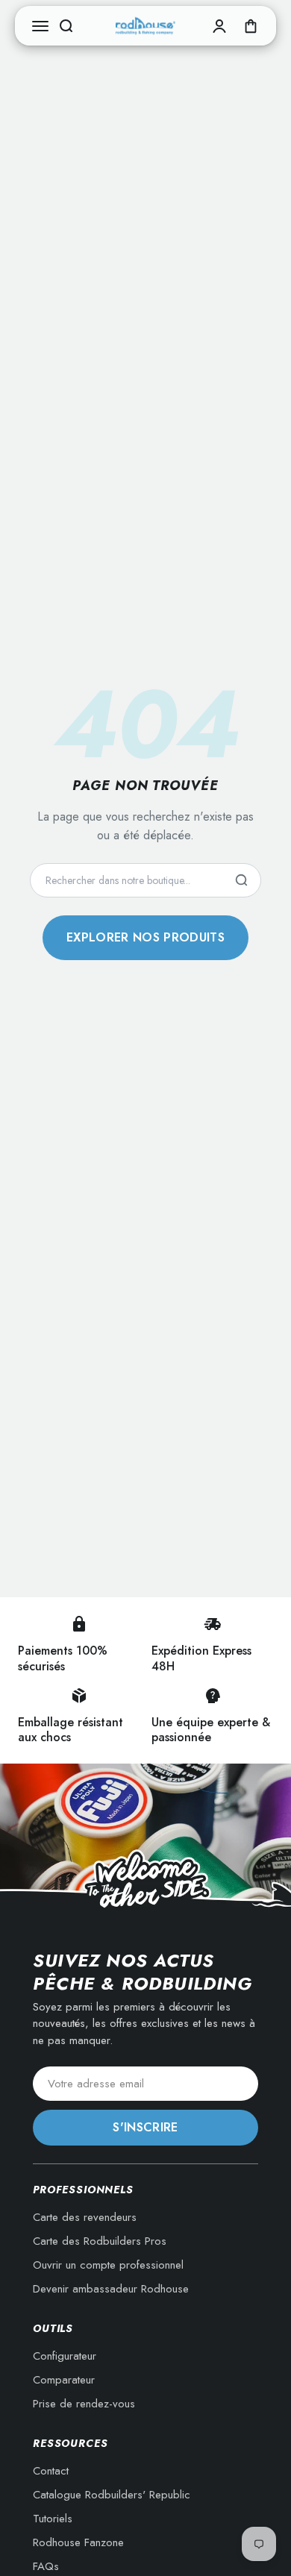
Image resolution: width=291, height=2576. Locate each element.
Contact (51, 2471)
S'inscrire (145, 2127)
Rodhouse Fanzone (78, 2542)
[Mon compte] (219, 26)
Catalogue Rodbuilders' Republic (112, 2495)
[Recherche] (241, 880)
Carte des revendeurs (85, 2217)
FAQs (46, 2566)
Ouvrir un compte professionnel (108, 2265)
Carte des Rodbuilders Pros (100, 2241)
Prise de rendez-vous (84, 2404)
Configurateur (65, 2356)
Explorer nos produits (145, 937)
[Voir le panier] (251, 26)
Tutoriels (53, 2519)
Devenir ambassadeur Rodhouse (111, 2289)
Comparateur (64, 2380)
